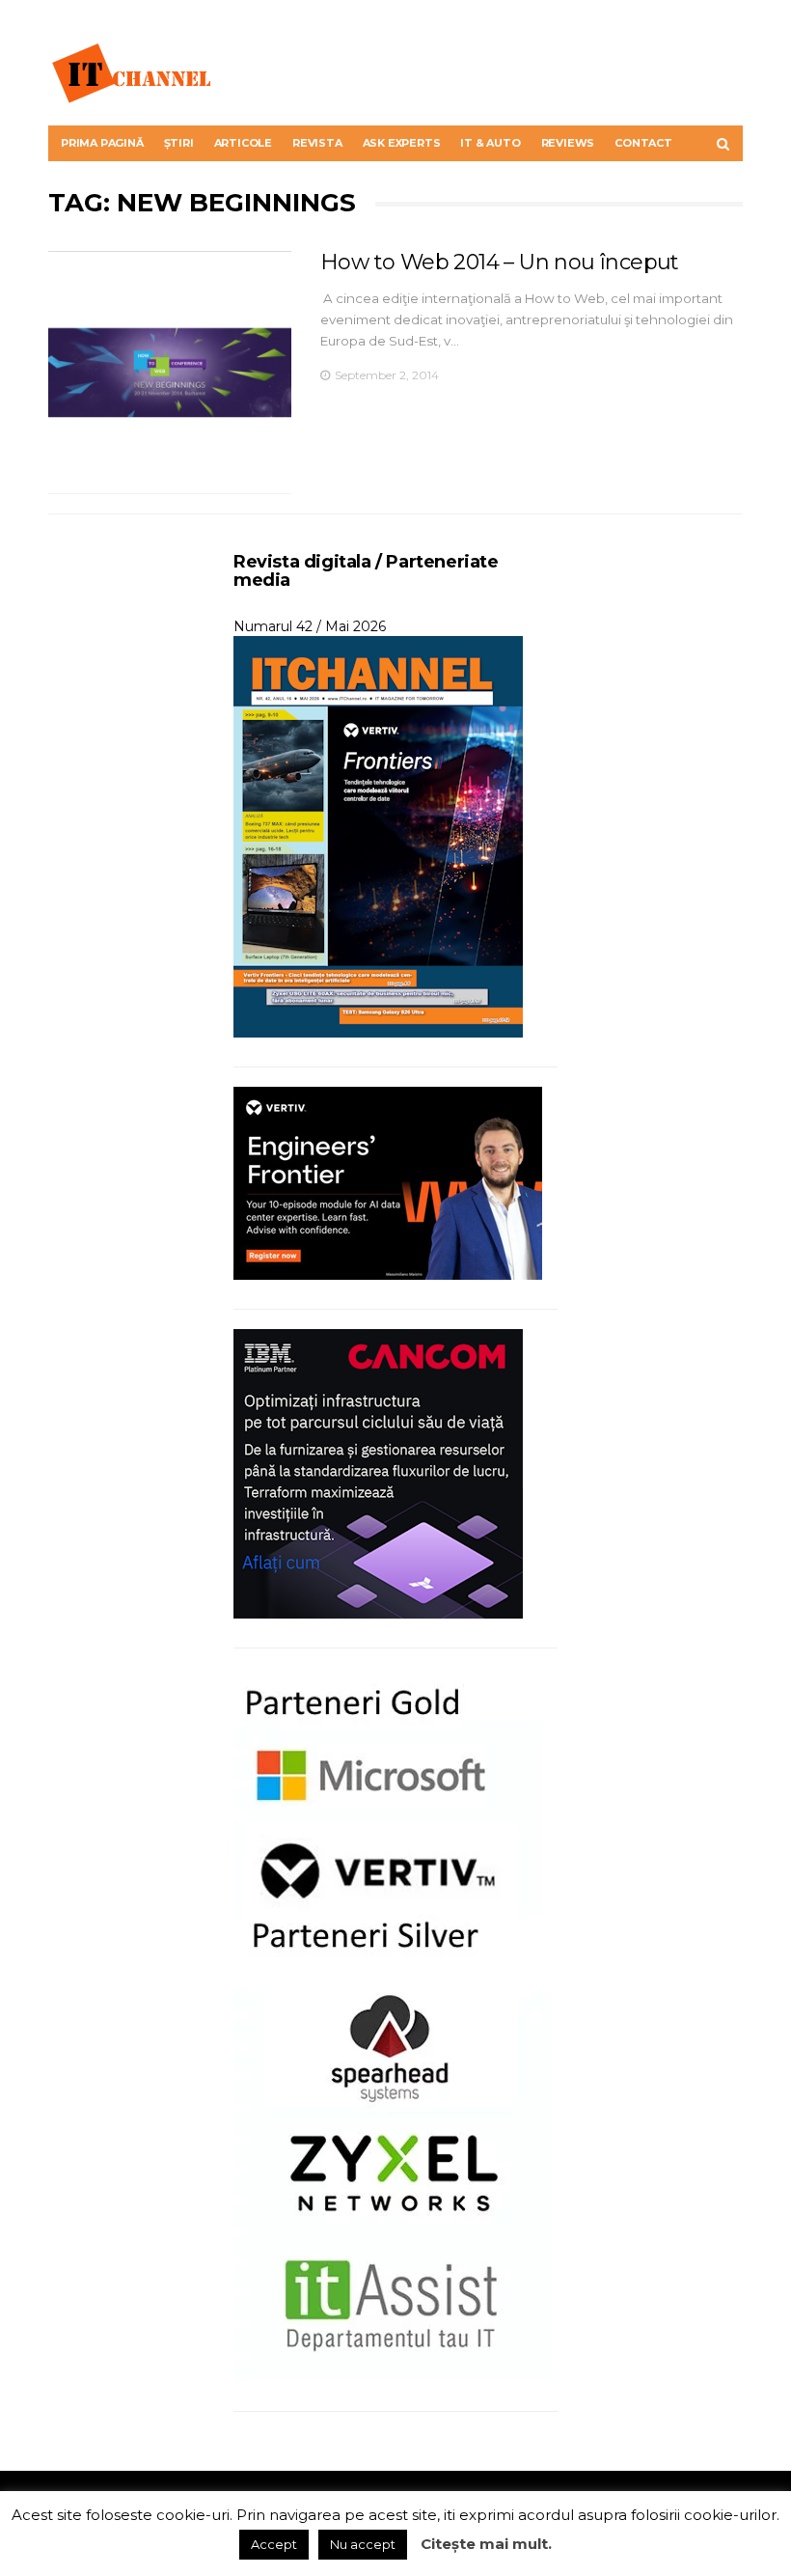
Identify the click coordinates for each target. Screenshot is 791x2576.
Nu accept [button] (363, 2544)
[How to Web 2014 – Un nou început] (170, 373)
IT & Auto (490, 143)
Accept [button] (274, 2544)
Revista (317, 143)
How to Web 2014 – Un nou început (500, 262)
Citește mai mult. (486, 2544)
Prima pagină (102, 143)
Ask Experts (402, 143)
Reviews (568, 143)
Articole (243, 143)
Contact (643, 143)
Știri (179, 143)
